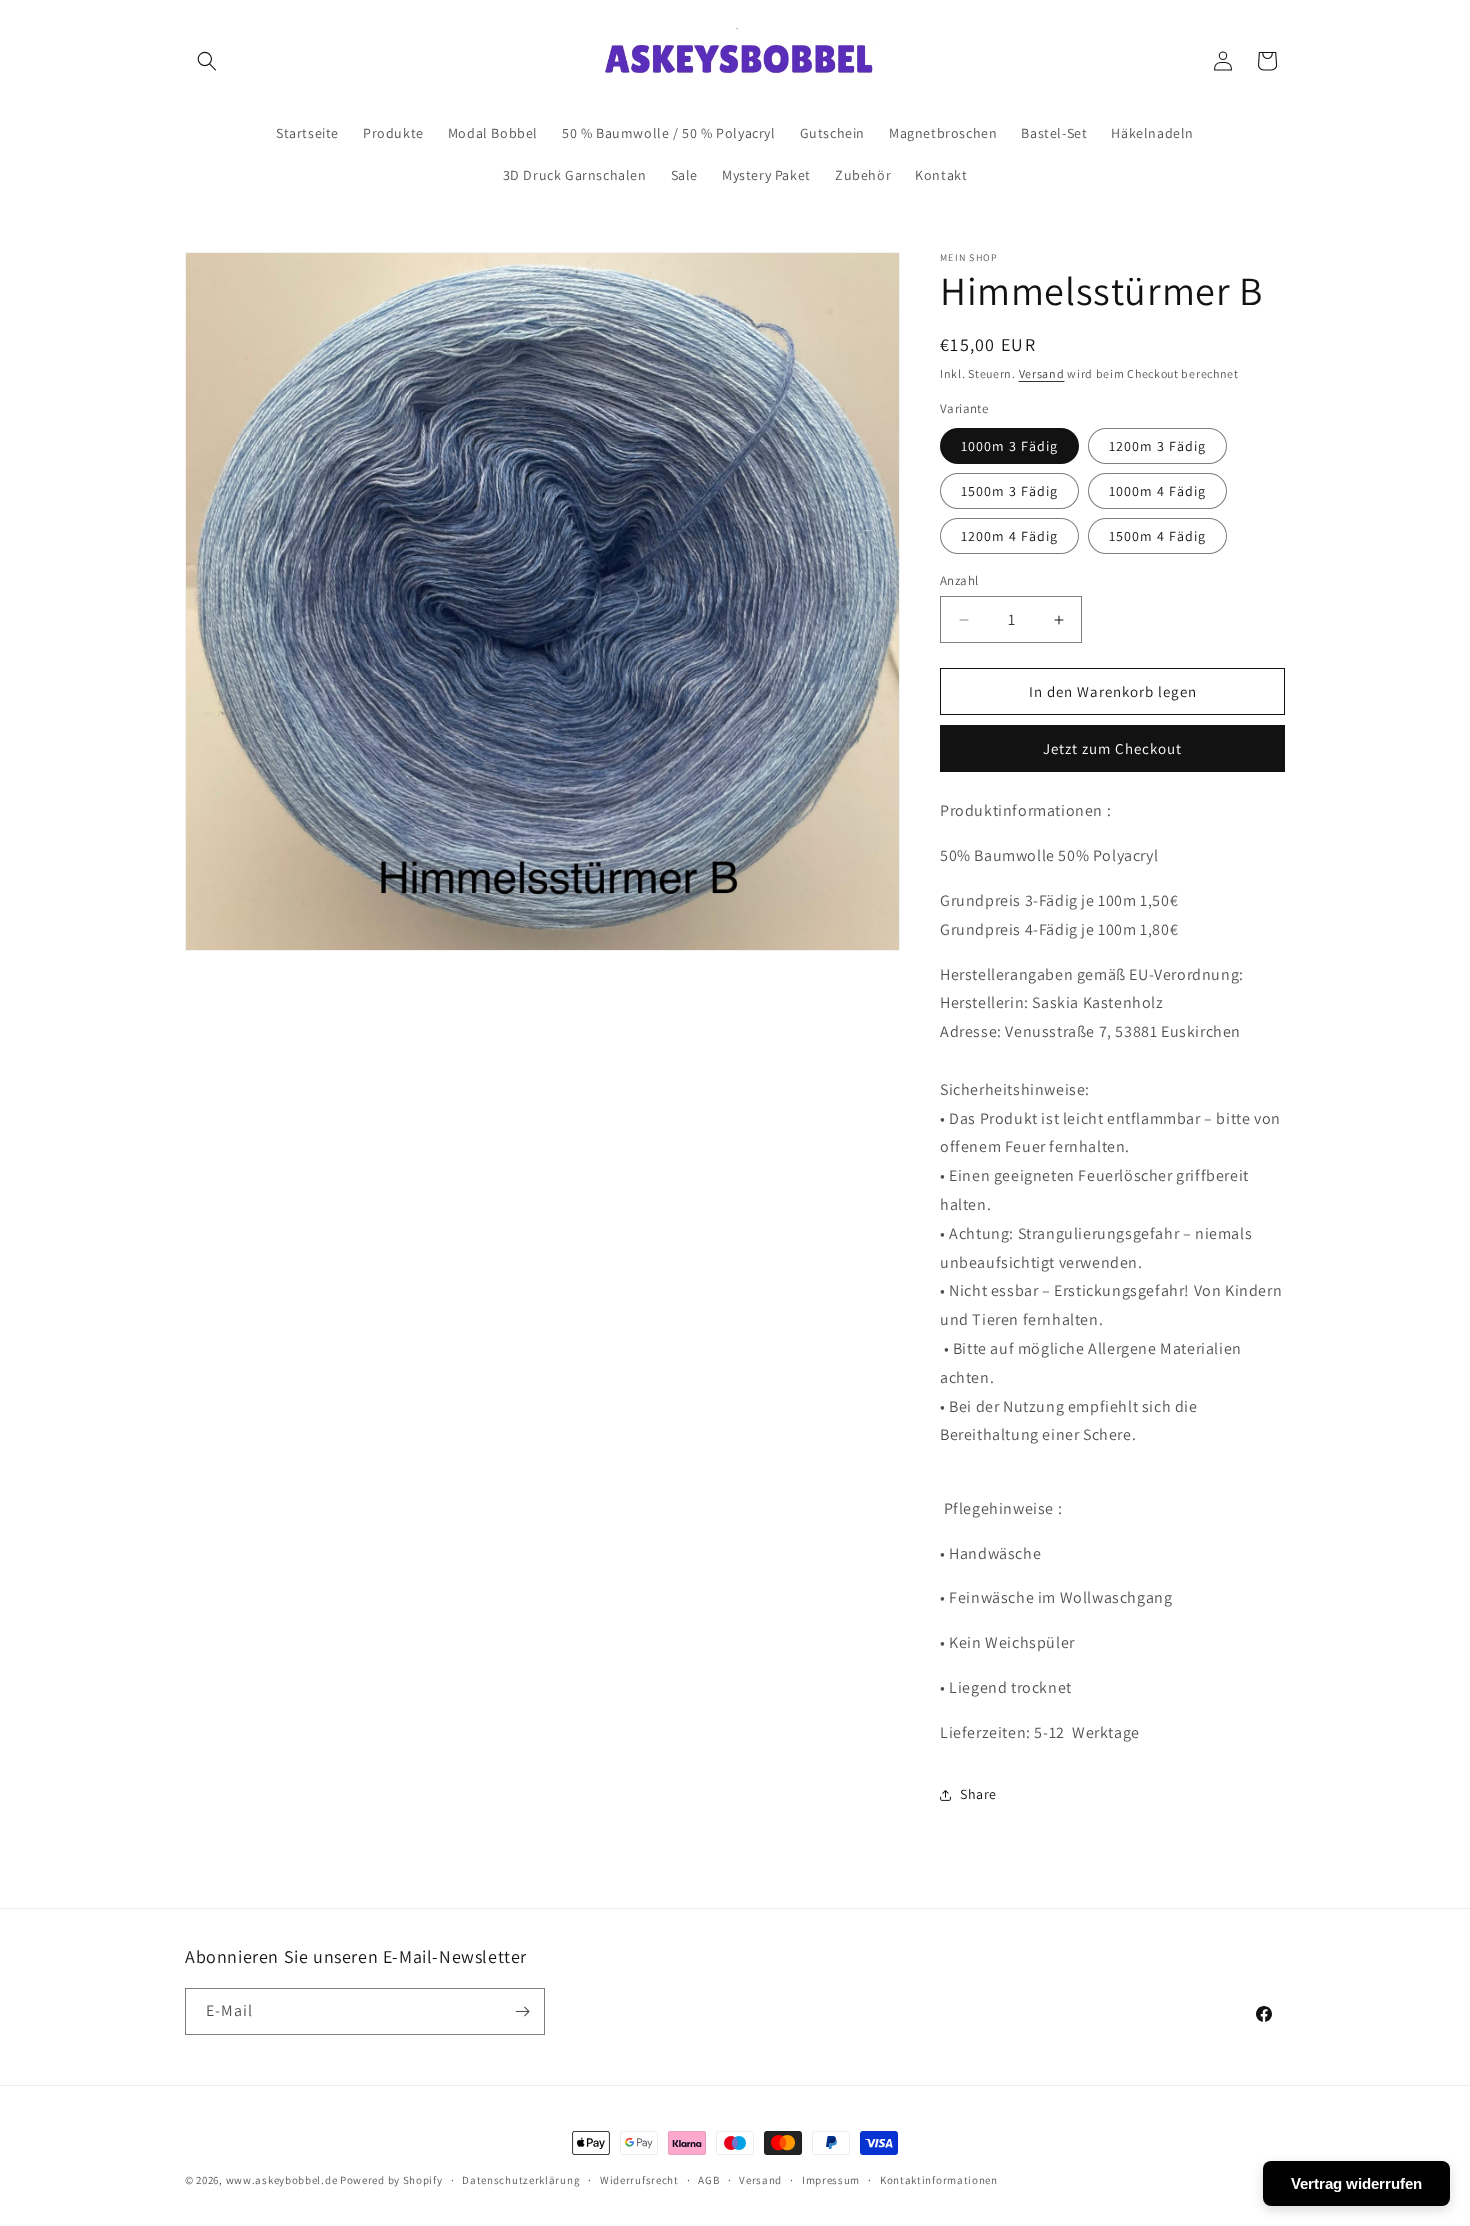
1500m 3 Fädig (1009, 491)
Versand (1042, 373)
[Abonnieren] (522, 2011)
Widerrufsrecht (639, 2180)
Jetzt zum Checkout (1112, 748)
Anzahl (959, 580)
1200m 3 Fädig (1157, 446)
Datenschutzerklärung (521, 2180)
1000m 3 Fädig (1009, 446)
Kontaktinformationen (939, 2180)
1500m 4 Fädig (1157, 536)
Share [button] (978, 1794)
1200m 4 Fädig (1009, 536)
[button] (207, 61)
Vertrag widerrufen (1356, 2183)
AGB (708, 2180)
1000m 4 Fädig (1157, 491)
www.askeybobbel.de (282, 2180)
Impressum (831, 2180)
